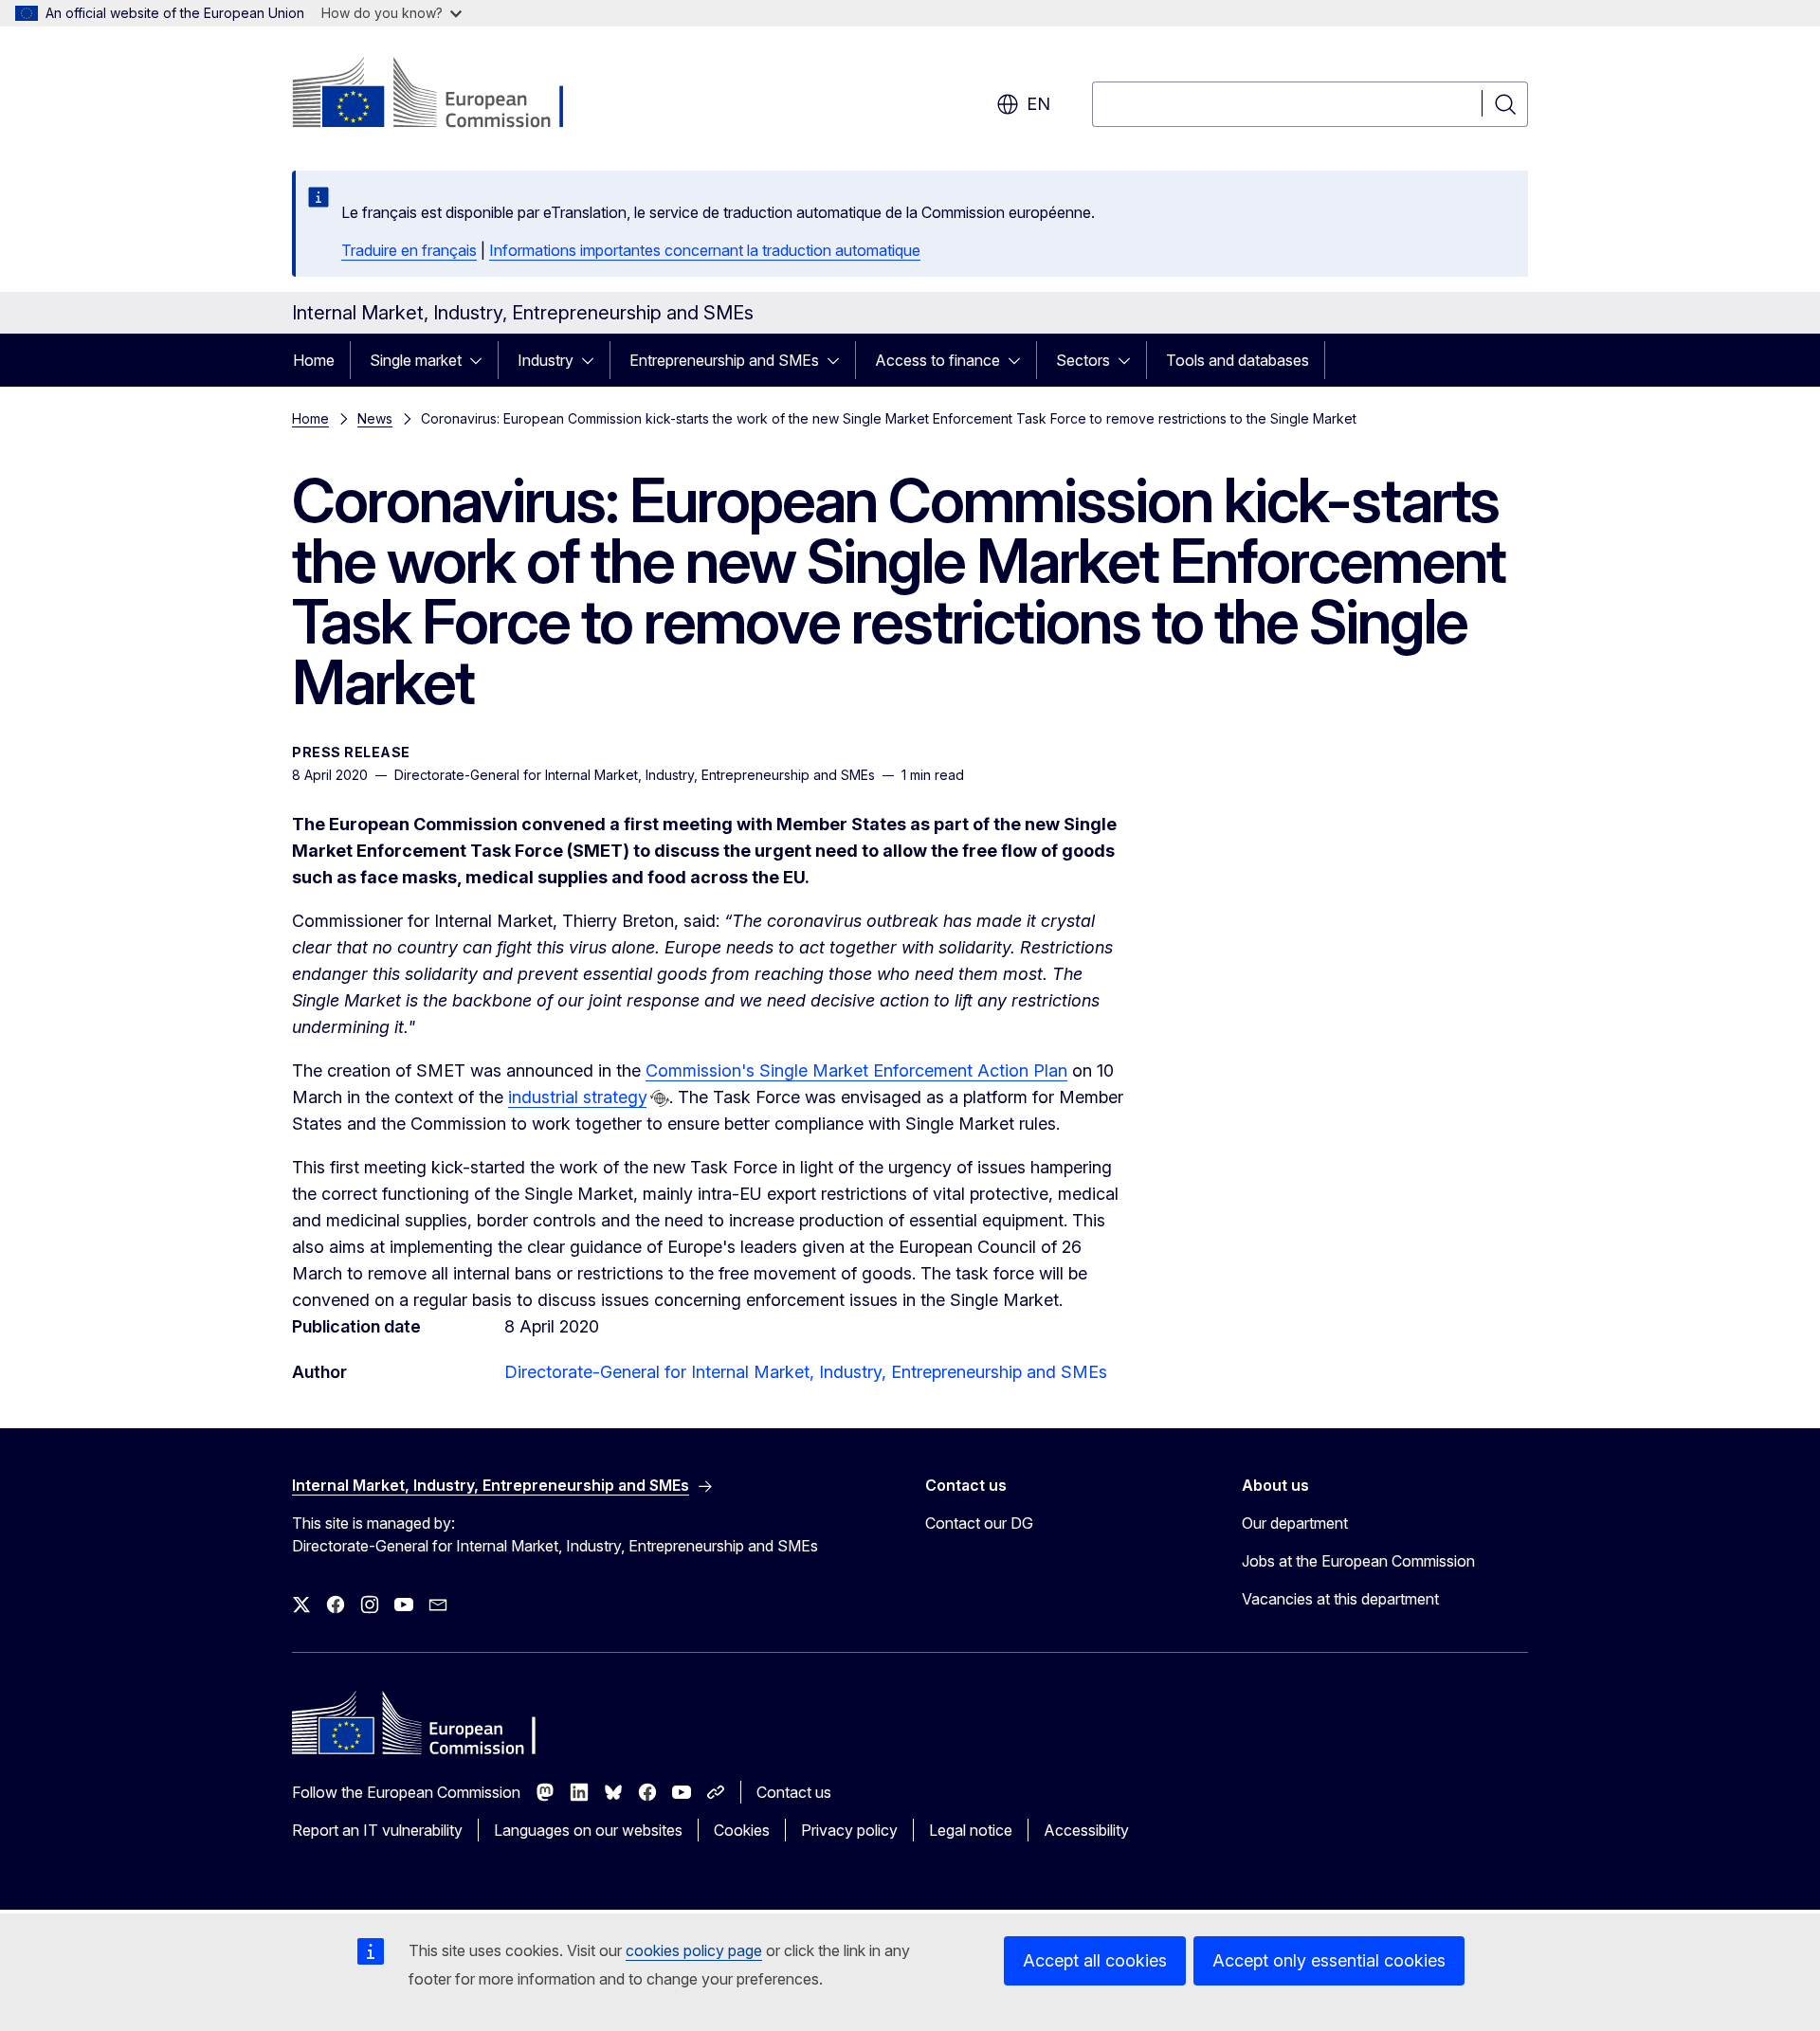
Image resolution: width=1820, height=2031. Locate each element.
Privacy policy (849, 1830)
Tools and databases (1238, 360)
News (375, 418)
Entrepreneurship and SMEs (724, 360)
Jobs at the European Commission (1358, 1561)
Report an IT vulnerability (377, 1830)
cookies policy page (694, 1950)
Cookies (742, 1830)
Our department (1295, 1523)
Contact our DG (979, 1523)
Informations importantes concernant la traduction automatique (705, 250)
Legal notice (971, 1830)
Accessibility (1086, 1830)
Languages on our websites (588, 1830)
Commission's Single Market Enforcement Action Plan (856, 1070)
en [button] (1038, 104)
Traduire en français (409, 250)
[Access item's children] (482, 360)
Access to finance (937, 360)
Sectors (1083, 360)
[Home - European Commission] (445, 95)
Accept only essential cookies (1329, 1960)
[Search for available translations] (660, 1098)
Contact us (794, 1792)
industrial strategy (577, 1097)
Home (314, 360)
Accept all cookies (1095, 1960)
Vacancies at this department (1340, 1599)
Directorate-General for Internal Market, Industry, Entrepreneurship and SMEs (806, 1372)
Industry (546, 360)
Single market (416, 360)
